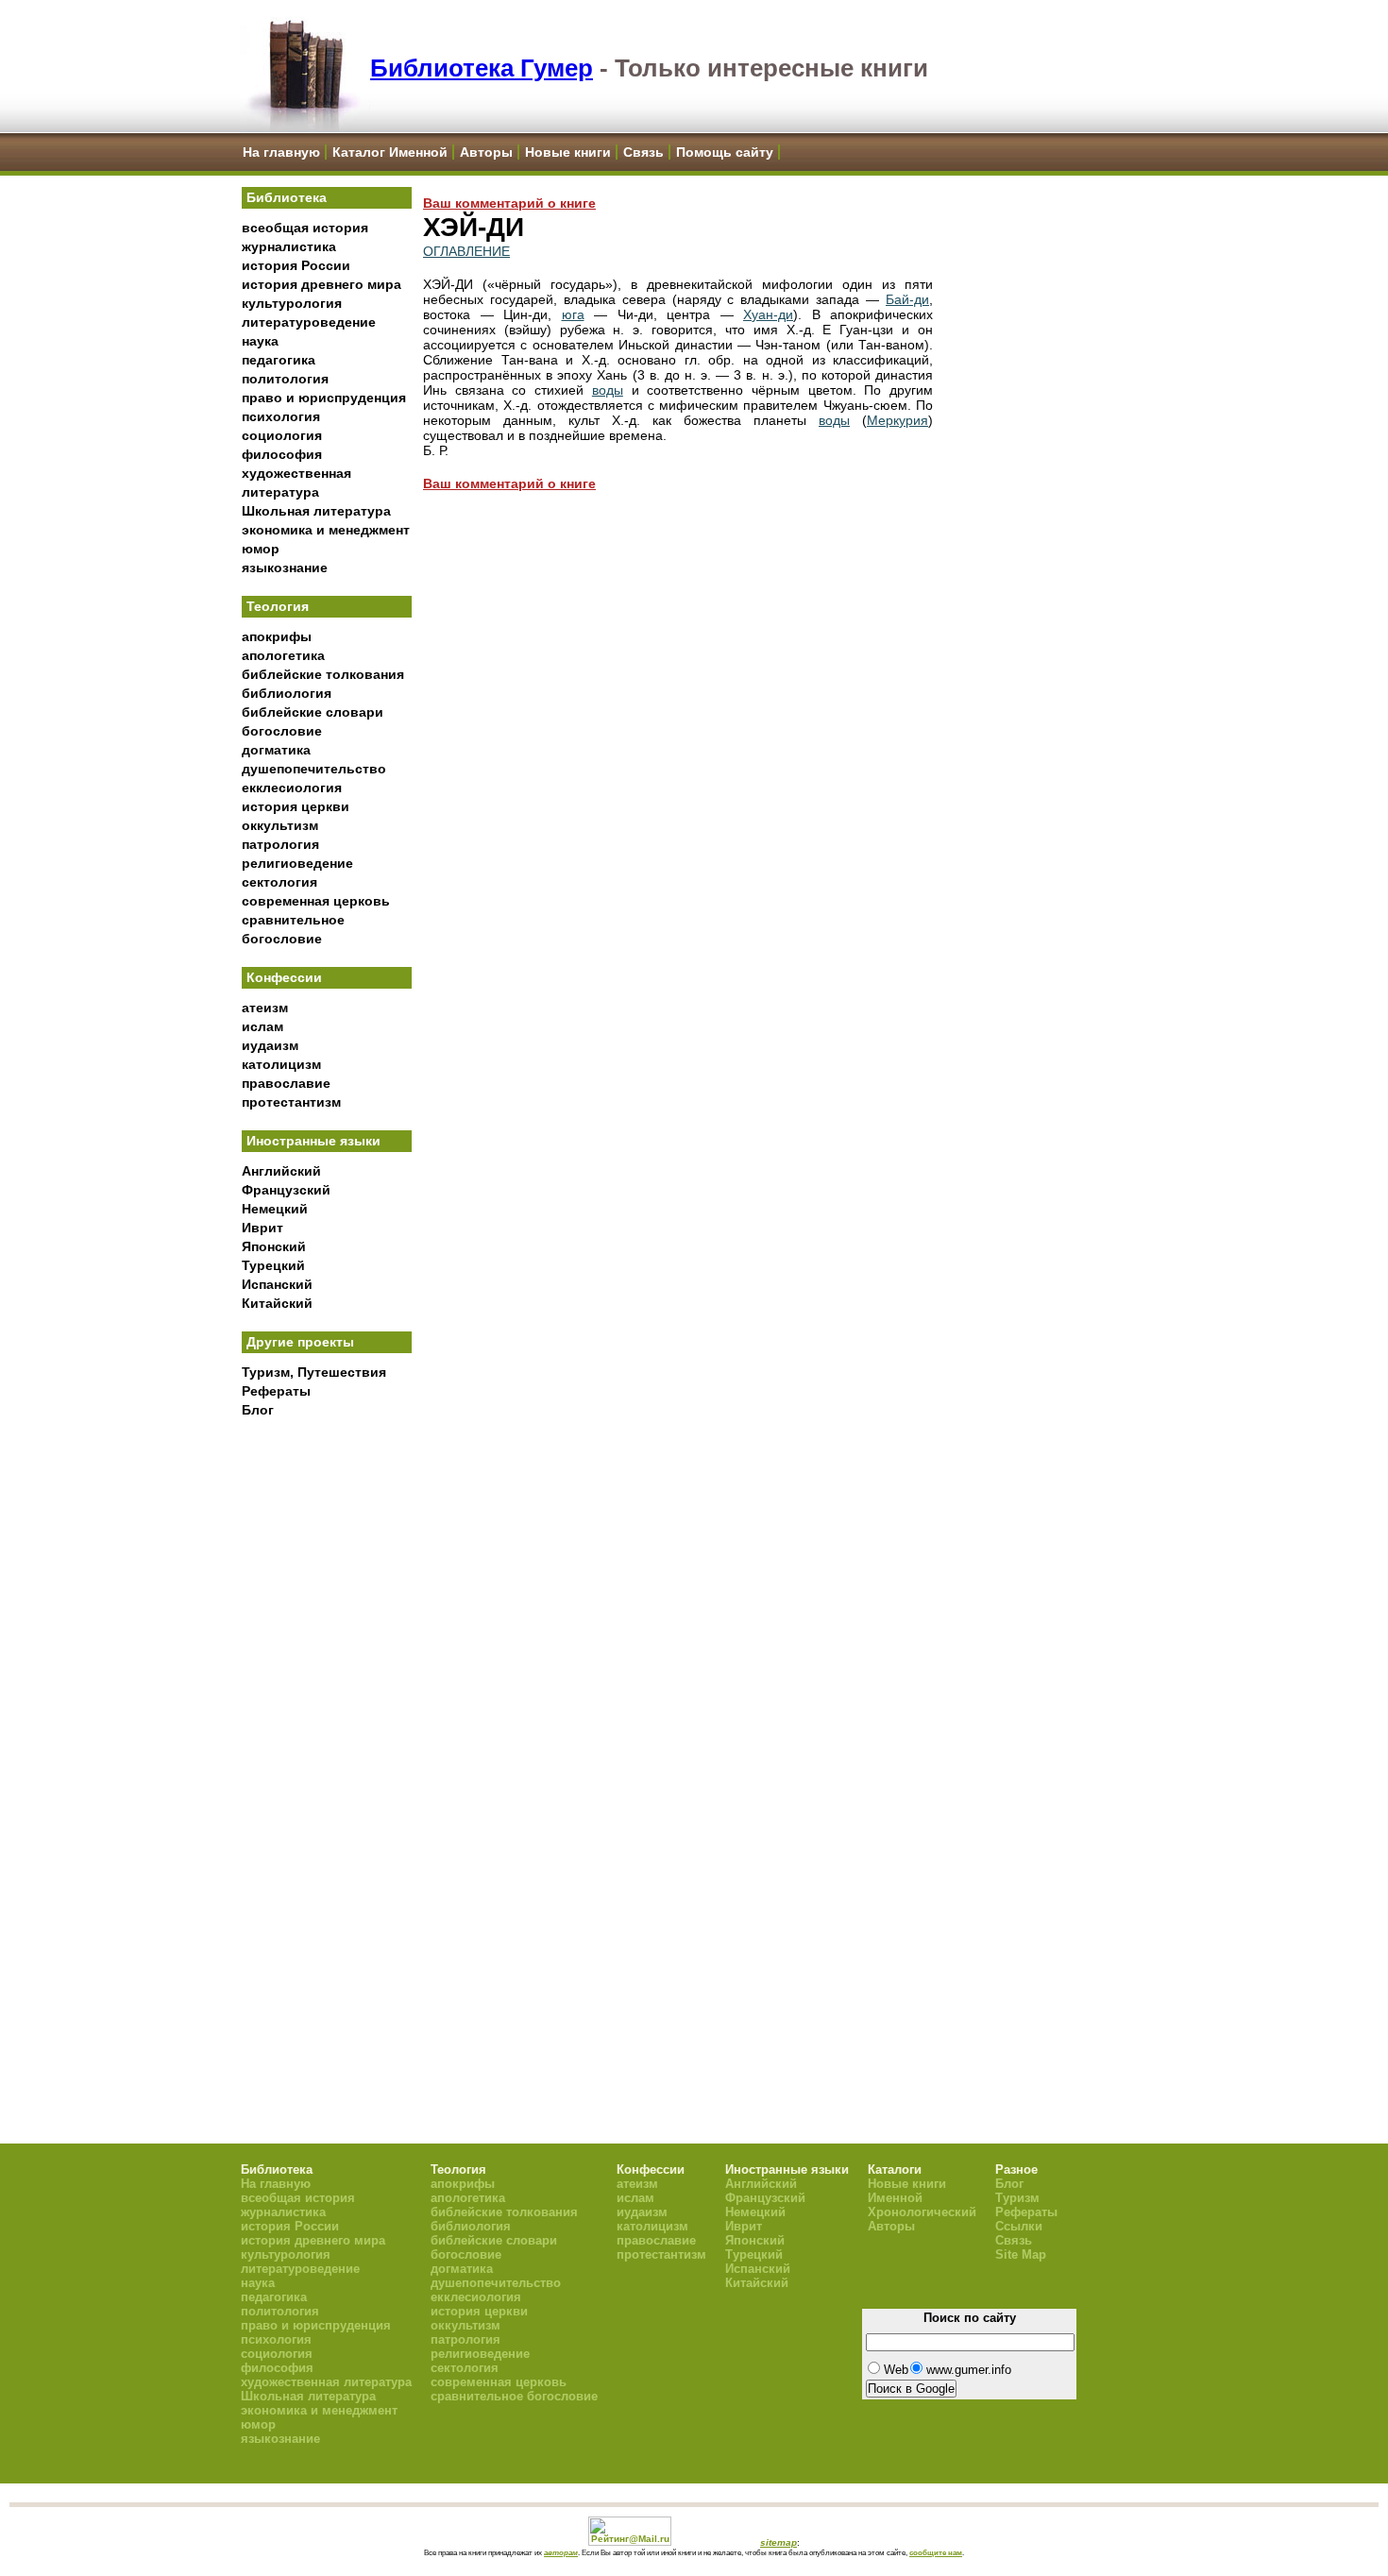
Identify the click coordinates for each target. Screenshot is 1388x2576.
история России (296, 265)
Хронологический (922, 2212)
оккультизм (280, 825)
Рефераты (276, 1391)
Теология (278, 606)
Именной (895, 2198)
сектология (279, 882)
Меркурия (897, 420)
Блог (258, 1410)
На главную (281, 152)
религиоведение (297, 863)
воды (608, 390)
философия (282, 454)
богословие (282, 731)
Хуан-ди (768, 314)
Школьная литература (316, 511)
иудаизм (270, 1045)
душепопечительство (314, 769)
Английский (281, 1171)
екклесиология (292, 788)
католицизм (281, 1064)
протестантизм (291, 1102)
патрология (280, 844)
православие (286, 1083)
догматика (276, 750)
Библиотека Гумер (482, 68)
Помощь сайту (725, 152)
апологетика (283, 655)
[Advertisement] (327, 1738)
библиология (287, 693)
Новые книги (568, 152)
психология (281, 416)
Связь (643, 152)
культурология (292, 303)
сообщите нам (936, 2552)
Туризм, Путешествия (314, 1372)
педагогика (279, 360)
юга (573, 314)
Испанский (277, 1284)
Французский (286, 1190)
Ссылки (1019, 2226)
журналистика (289, 246)
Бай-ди (907, 299)
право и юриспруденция (324, 398)
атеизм (265, 1008)
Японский (274, 1246)
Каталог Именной (390, 152)
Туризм (1017, 2198)
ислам (262, 1026)
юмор (261, 549)
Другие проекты (300, 1342)
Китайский (277, 1303)
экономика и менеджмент (326, 530)
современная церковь (316, 901)
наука (260, 341)
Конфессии (284, 977)
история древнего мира (322, 284)
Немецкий (275, 1209)
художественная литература (326, 2382)
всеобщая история (305, 228)
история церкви (296, 806)
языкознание (285, 568)
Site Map (1021, 2254)
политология (285, 379)
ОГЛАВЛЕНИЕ (466, 251)
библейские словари (313, 712)
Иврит (262, 1228)
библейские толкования (323, 674)
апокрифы (277, 636)
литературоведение (309, 322)
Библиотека (287, 197)
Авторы (486, 152)
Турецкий (273, 1265)
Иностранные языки (313, 1141)
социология (282, 435)
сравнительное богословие (514, 2396)
